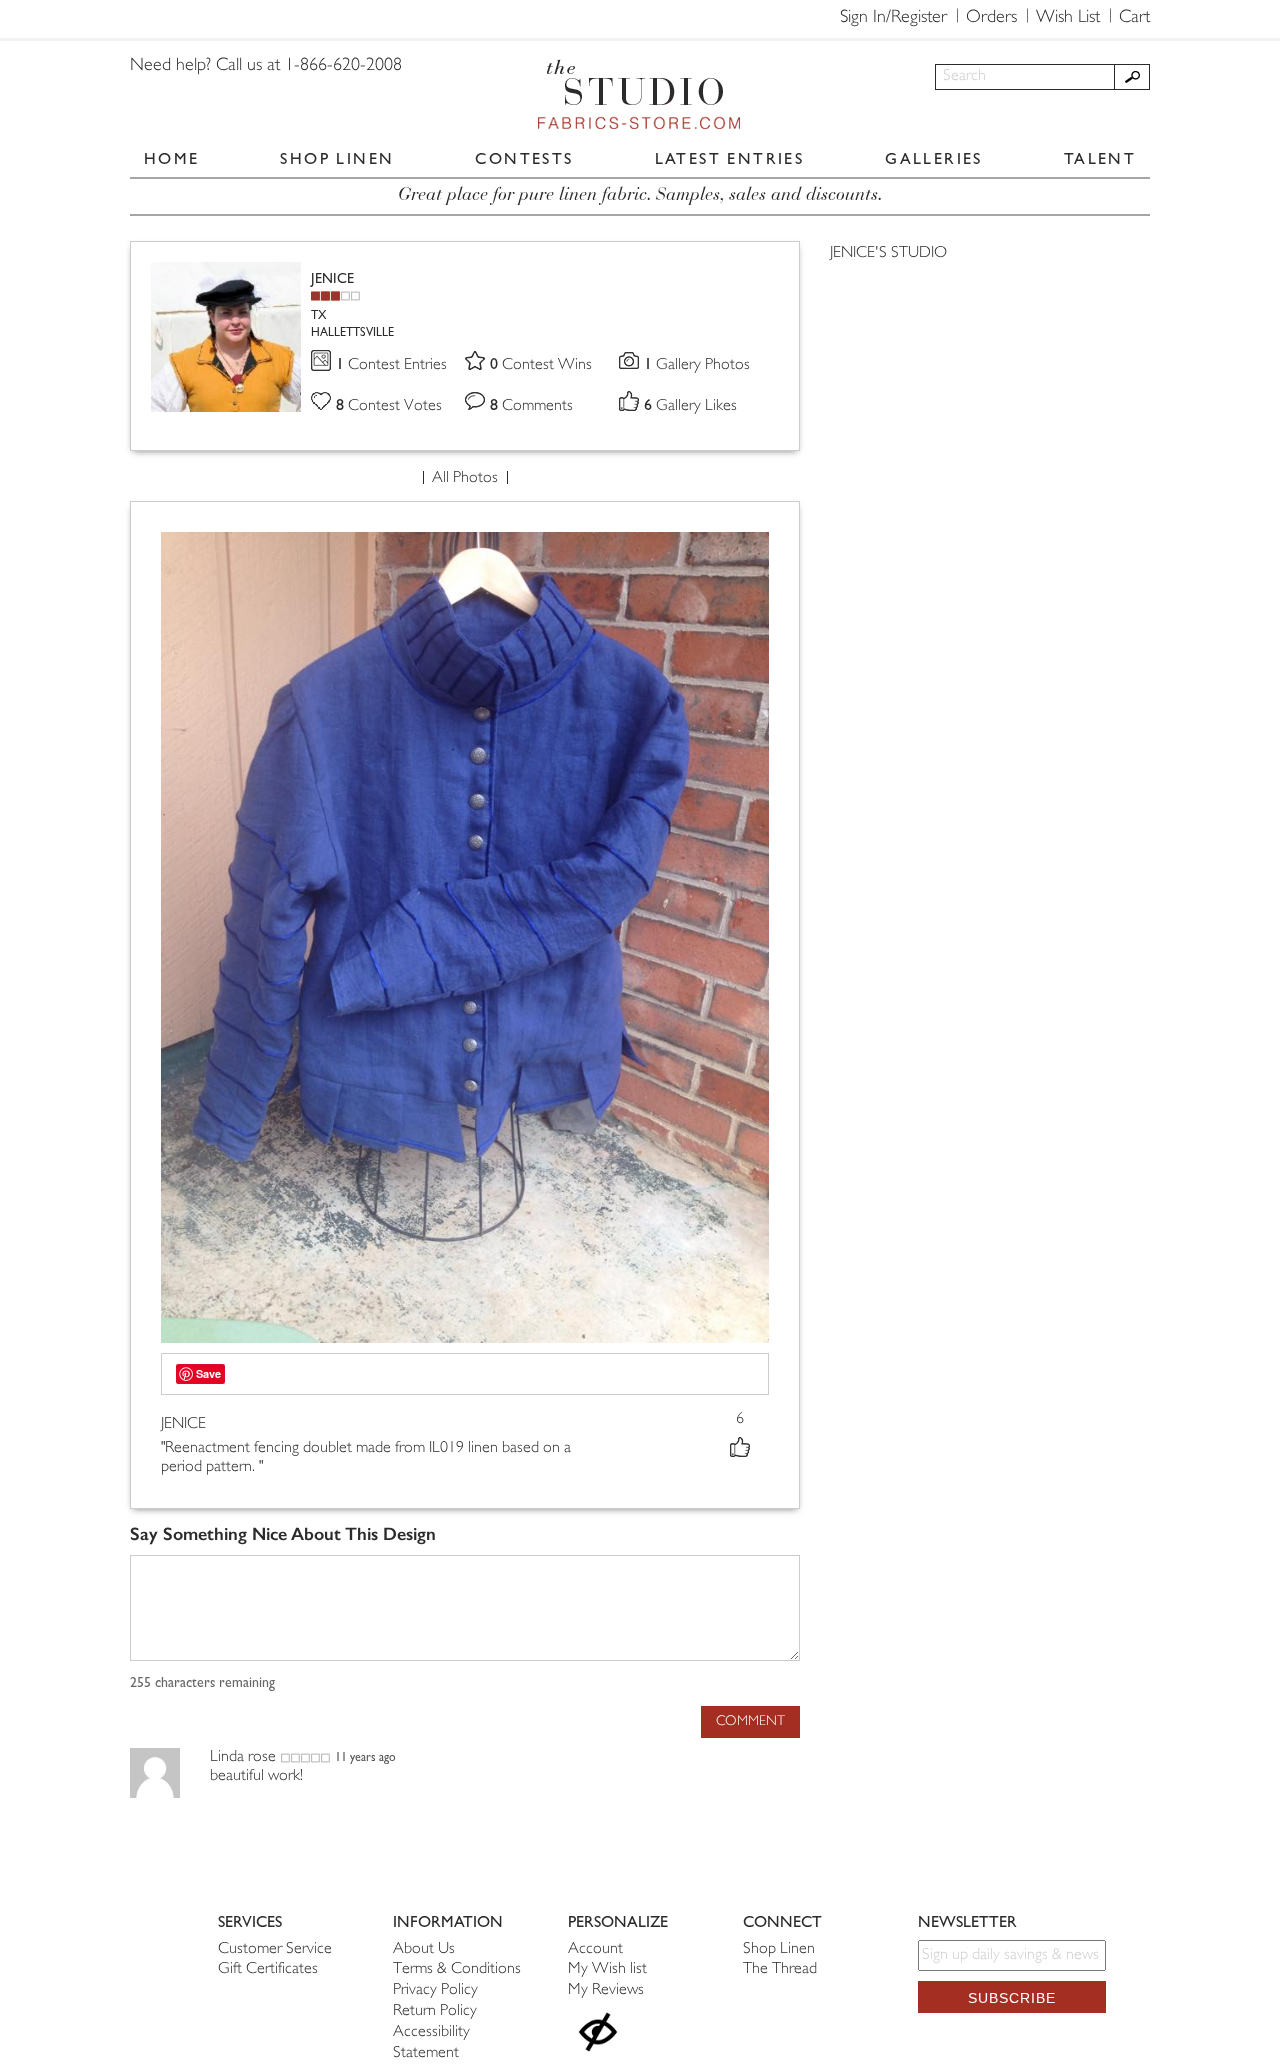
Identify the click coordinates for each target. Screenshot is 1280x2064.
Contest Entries (391, 365)
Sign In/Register (893, 18)
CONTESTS (524, 158)
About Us (424, 1949)
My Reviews (606, 1990)
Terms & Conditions (457, 1969)
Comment (750, 1721)
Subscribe (1012, 1998)
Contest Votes (389, 406)
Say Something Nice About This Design (283, 1534)
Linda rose (243, 1757)
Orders (991, 18)
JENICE (332, 278)
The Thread (780, 1969)
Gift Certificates (268, 1969)
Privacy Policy (435, 1990)
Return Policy (435, 2011)
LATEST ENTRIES (730, 158)
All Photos (465, 478)
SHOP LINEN (337, 158)
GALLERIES (934, 158)
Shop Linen (779, 1949)
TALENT (1100, 158)
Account (595, 1949)
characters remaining (202, 1683)
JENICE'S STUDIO (888, 253)
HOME (172, 158)
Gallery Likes (690, 406)
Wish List (1068, 18)
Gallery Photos (697, 365)
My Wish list (607, 1969)
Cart (1134, 18)
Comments (531, 406)
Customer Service (275, 1949)
